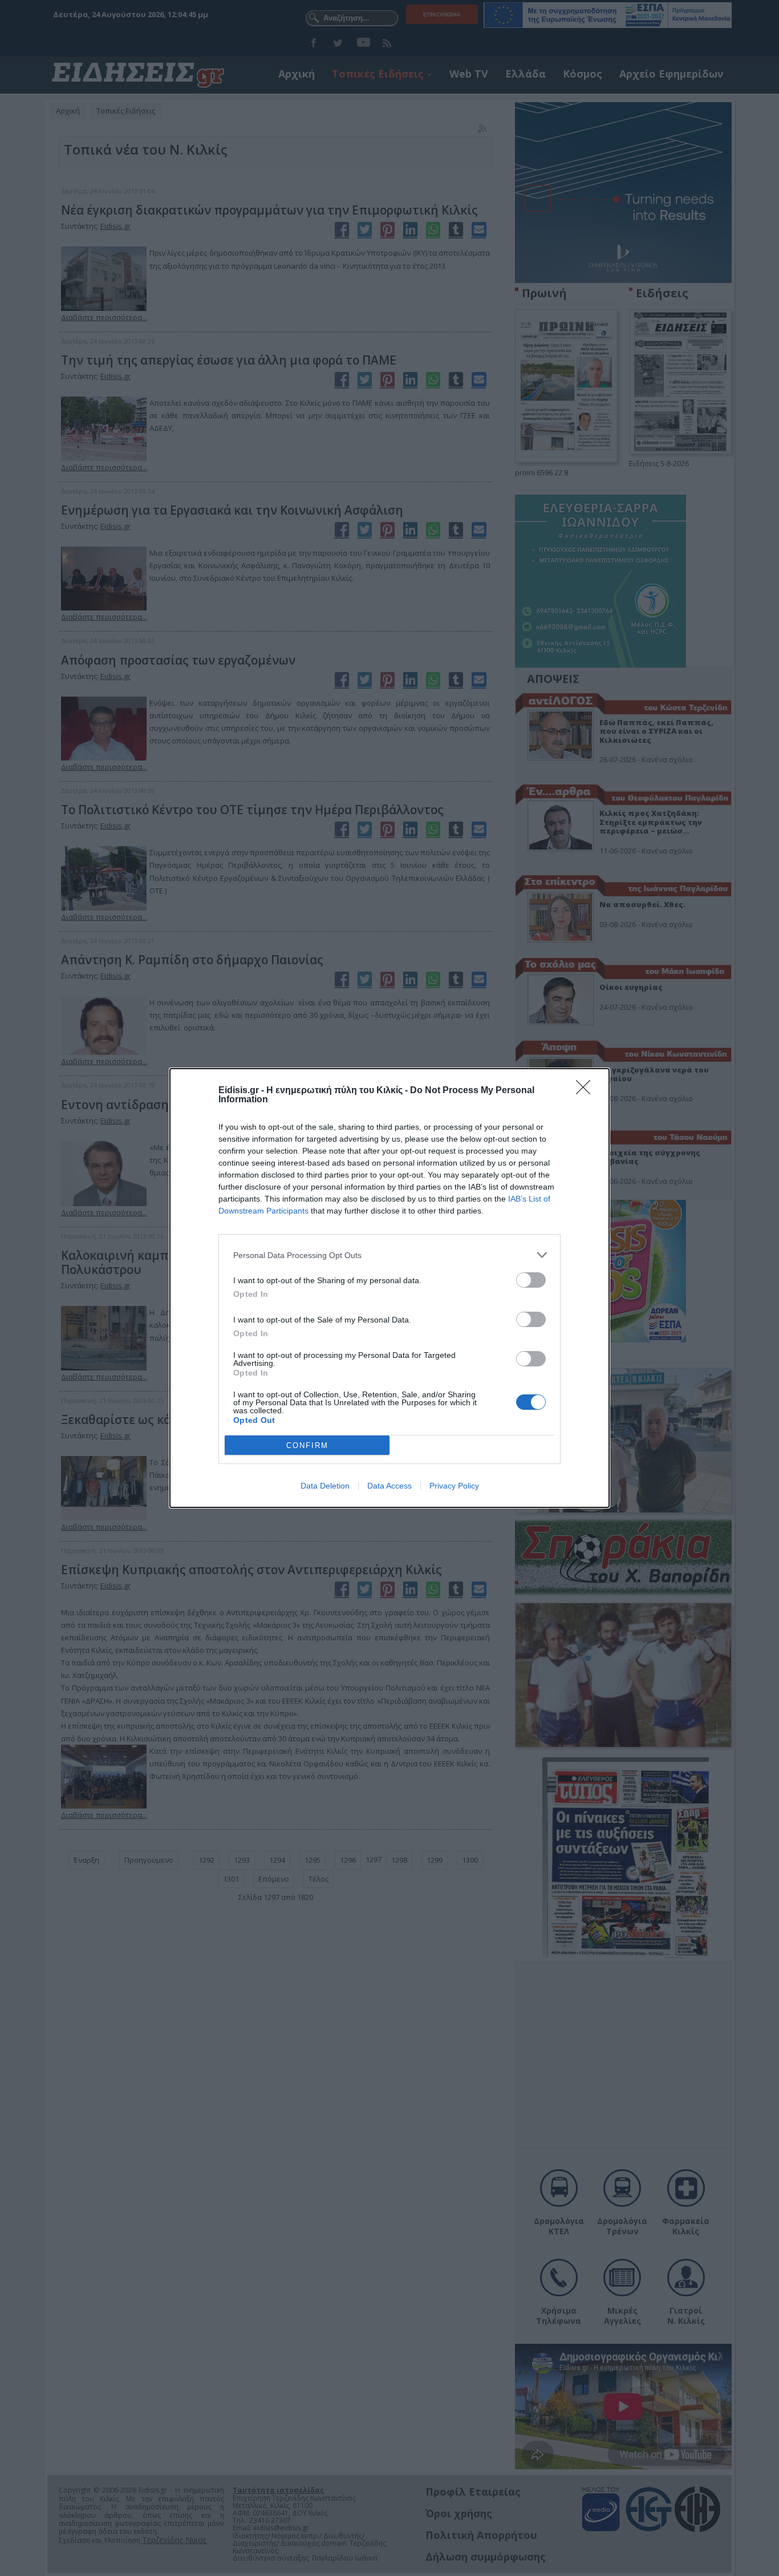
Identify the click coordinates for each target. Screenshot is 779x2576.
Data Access (389, 1486)
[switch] (531, 1280)
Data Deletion (325, 1486)
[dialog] (389, 1288)
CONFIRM (307, 1445)
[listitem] (389, 1255)
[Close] (587, 1091)
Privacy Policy (454, 1486)
